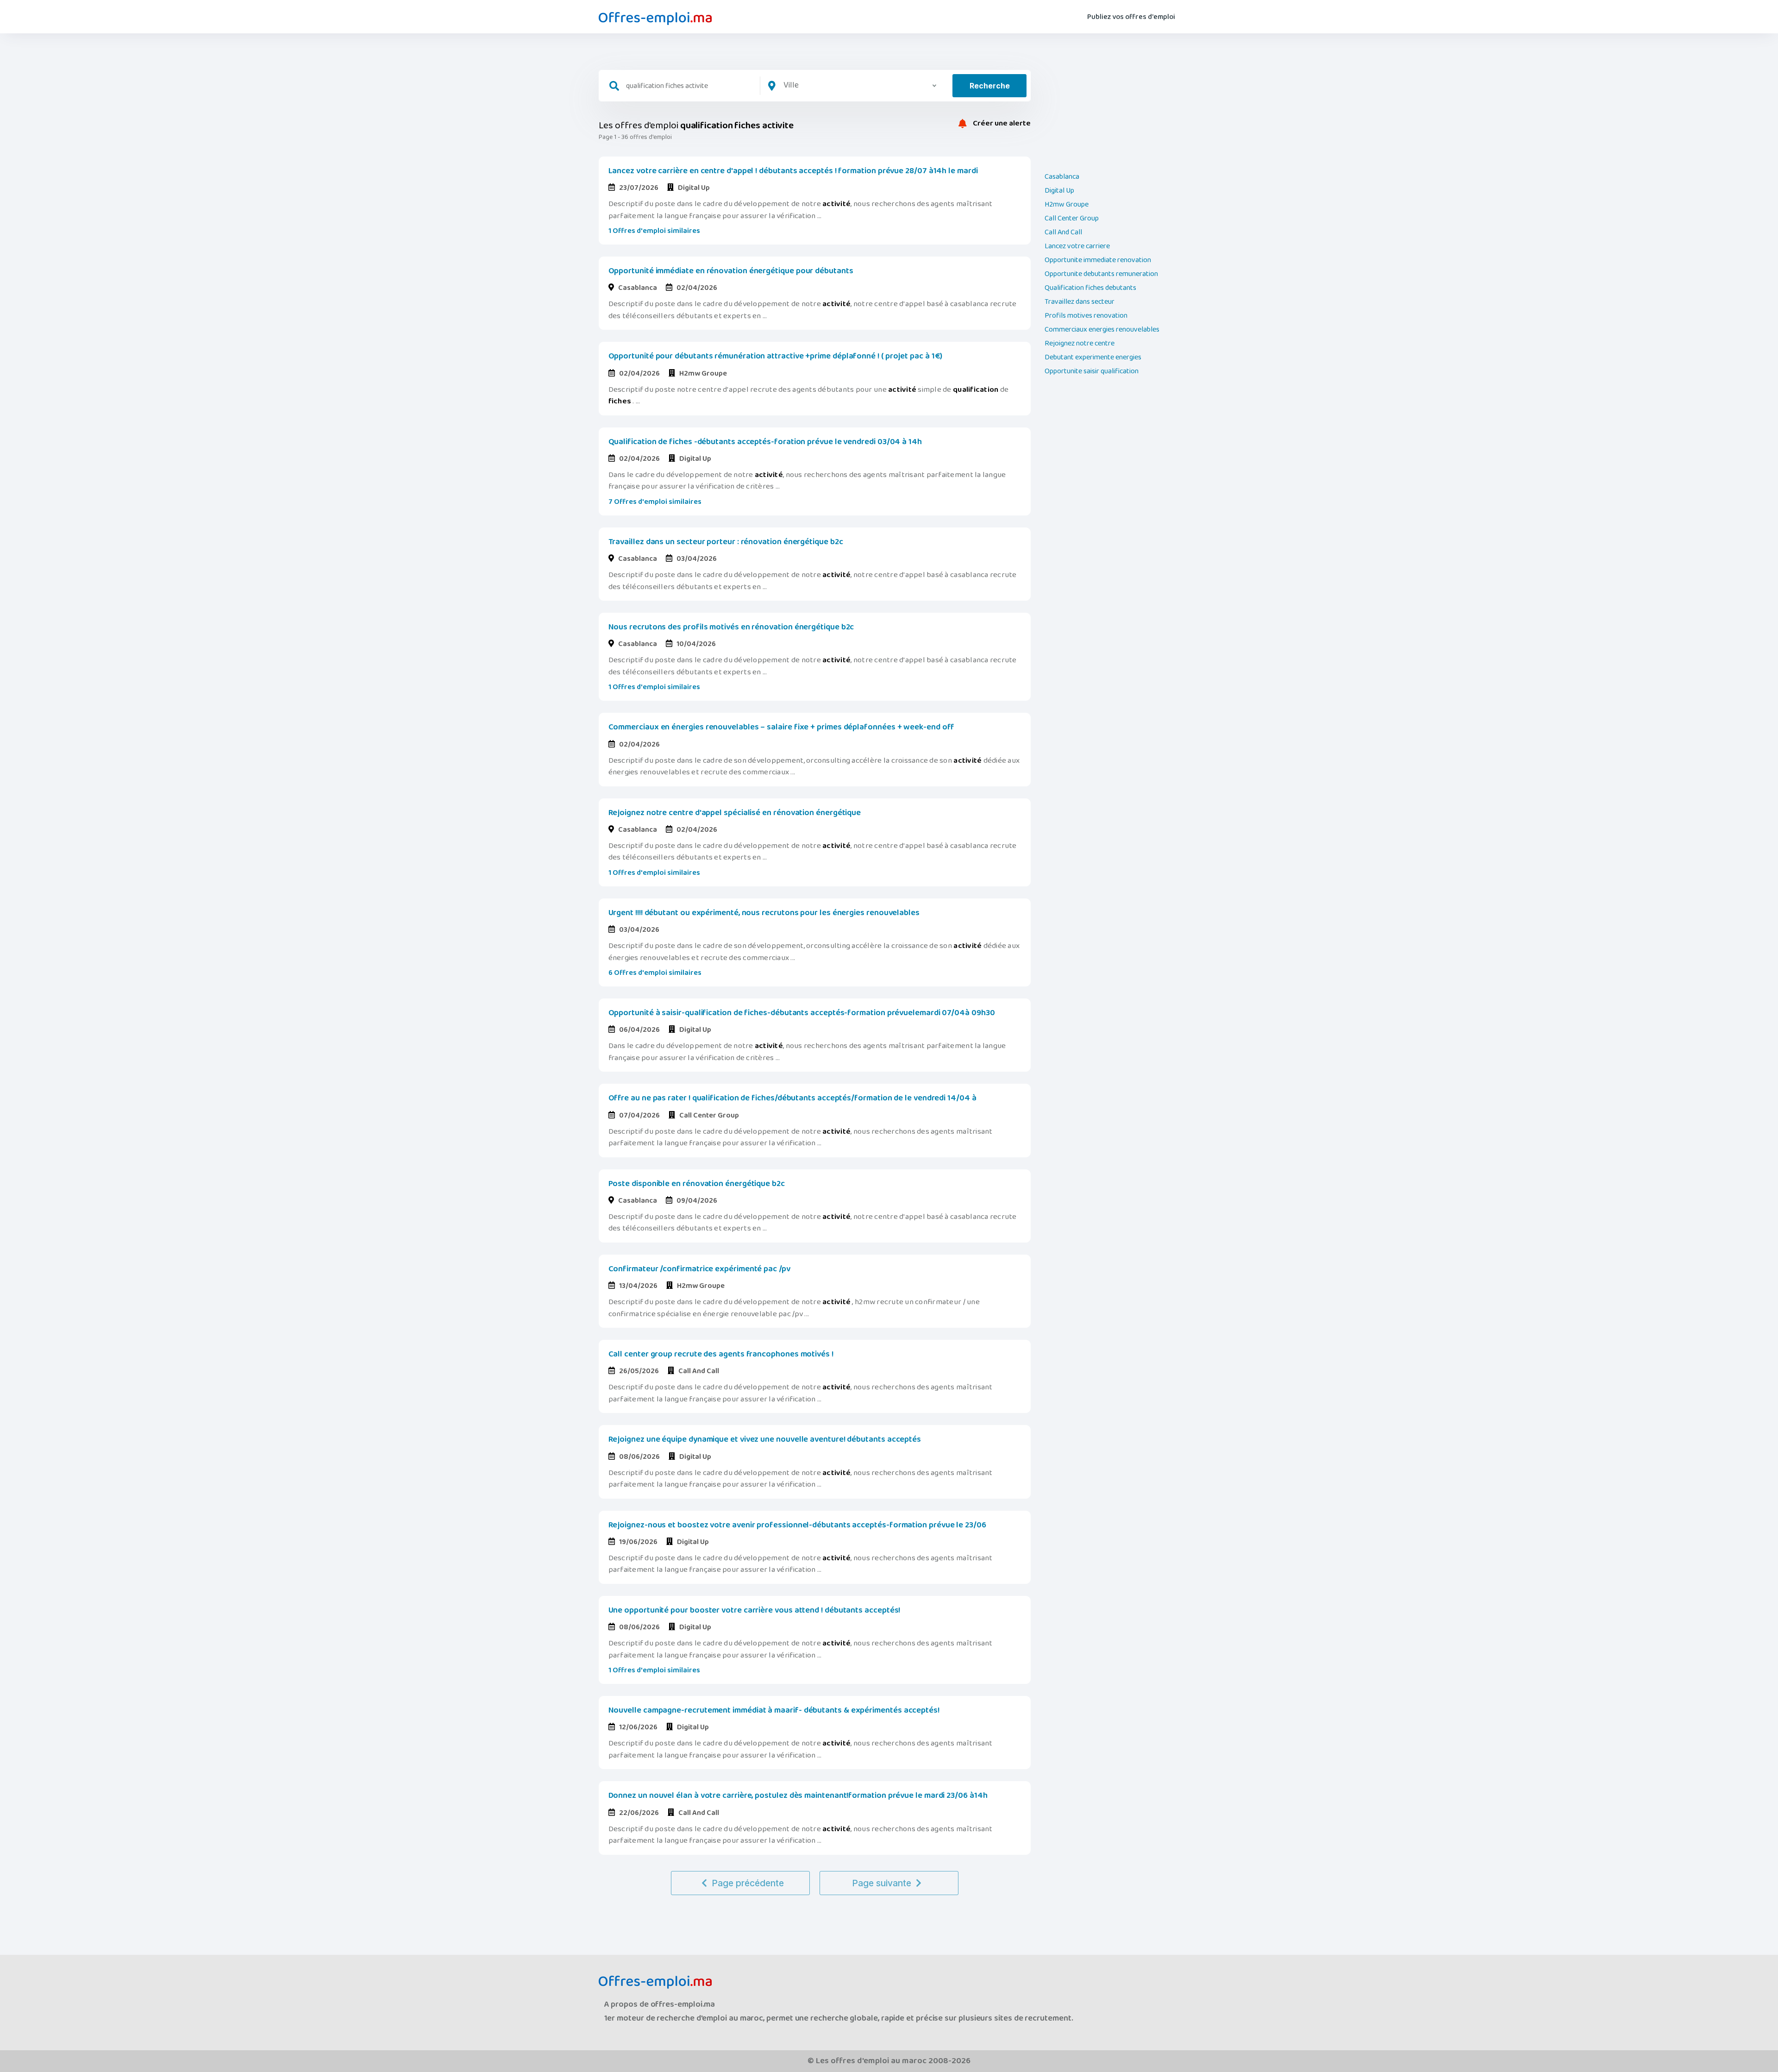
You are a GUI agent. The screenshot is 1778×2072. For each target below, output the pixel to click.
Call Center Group (1072, 219)
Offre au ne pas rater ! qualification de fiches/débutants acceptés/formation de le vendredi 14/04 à (792, 1098)
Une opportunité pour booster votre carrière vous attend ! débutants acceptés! (754, 1610)
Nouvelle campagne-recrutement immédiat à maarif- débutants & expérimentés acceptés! (774, 1710)
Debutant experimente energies (1093, 358)
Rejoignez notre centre (1080, 344)
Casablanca (1062, 177)
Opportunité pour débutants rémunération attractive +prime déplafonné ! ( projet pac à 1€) (776, 356)
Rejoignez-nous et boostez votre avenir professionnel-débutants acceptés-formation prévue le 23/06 (797, 1525)
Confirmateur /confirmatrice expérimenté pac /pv (699, 1269)
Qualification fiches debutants (1090, 288)
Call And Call (1063, 232)
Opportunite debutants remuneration (1101, 274)
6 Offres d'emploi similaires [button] (655, 973)
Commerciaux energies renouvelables (1102, 330)
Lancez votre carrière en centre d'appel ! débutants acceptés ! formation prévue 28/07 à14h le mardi (793, 171)
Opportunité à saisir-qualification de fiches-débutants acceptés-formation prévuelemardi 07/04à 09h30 (802, 1013)
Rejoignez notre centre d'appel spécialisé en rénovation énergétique (735, 813)
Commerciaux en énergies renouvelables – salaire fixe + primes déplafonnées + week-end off (782, 727)
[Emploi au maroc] (655, 19)
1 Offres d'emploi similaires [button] (654, 231)
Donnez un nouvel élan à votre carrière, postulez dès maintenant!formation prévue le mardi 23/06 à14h (798, 1796)
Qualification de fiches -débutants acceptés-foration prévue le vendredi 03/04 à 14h (765, 442)
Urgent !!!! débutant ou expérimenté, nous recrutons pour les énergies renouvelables (764, 913)
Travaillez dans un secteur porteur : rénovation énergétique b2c (726, 542)
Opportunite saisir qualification (1092, 371)
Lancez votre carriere (1077, 246)
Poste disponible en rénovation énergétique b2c (697, 1184)
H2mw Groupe (1067, 205)
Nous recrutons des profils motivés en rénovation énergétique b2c (731, 627)
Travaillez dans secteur (1080, 302)
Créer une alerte (1001, 124)
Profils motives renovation (1086, 316)
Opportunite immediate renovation (1098, 260)
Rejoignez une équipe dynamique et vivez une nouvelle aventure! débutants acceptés (765, 1439)
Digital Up (1059, 191)
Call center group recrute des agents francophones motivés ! (721, 1354)
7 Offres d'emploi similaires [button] (655, 502)
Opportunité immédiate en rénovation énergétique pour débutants (731, 271)
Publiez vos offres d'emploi (1131, 17)
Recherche (990, 86)
